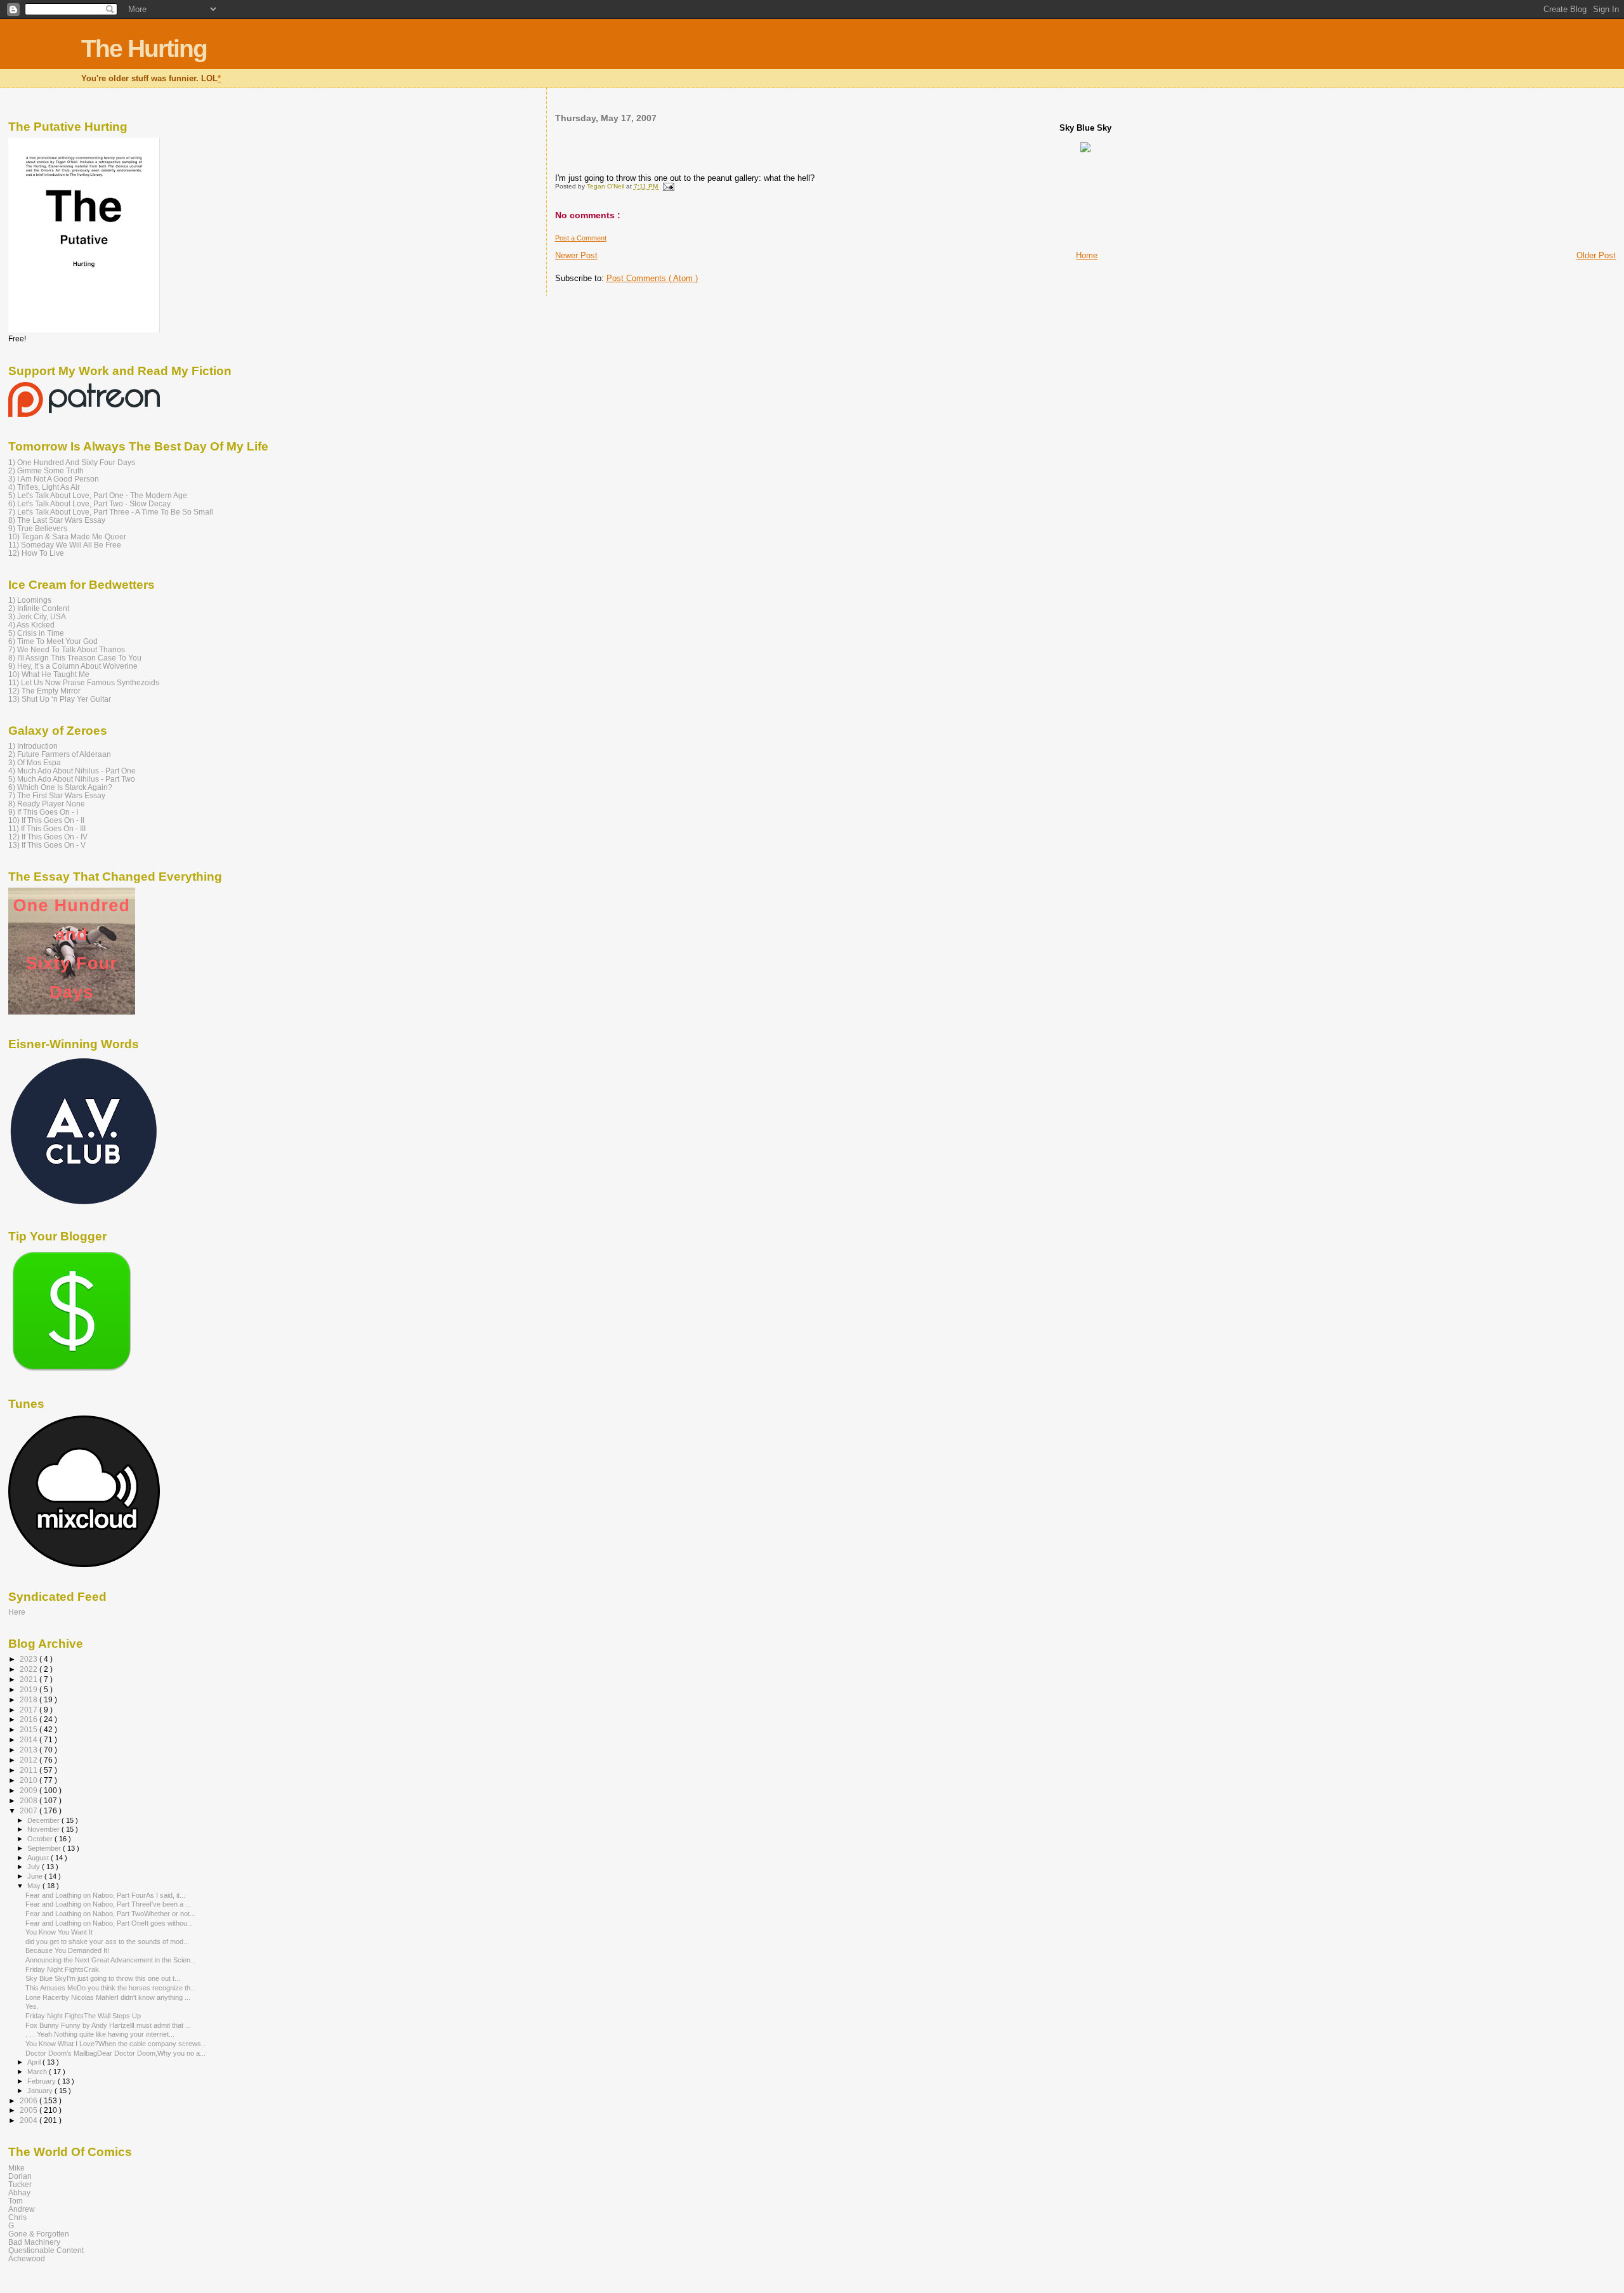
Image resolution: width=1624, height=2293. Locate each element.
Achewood (27, 2258)
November (44, 1829)
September (45, 1848)
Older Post (1596, 255)
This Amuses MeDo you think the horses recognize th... (111, 1988)
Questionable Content (46, 2250)
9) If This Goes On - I (43, 812)
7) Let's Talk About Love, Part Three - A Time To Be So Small (111, 512)
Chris (17, 2217)
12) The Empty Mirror (44, 691)
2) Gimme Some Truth (46, 470)
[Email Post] (667, 186)
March (38, 2072)
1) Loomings (30, 600)
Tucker (20, 2184)
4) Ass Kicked (31, 625)
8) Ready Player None (47, 804)
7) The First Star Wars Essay (57, 795)
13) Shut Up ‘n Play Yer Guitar (60, 699)
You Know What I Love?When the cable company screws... (116, 2044)
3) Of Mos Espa (35, 762)
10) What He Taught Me (49, 674)
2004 (29, 2120)
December (44, 1820)
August (39, 1858)
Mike (16, 2168)
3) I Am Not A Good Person (54, 479)
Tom (16, 2201)
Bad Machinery (34, 2242)
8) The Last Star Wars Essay (57, 520)
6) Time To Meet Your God (53, 641)
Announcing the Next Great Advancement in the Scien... (111, 1960)
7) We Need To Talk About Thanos (67, 649)
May (35, 1886)
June (36, 1876)
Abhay (19, 2192)
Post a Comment (581, 238)
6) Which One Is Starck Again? (60, 787)
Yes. (32, 2006)
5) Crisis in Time (36, 633)
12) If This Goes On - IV (48, 837)
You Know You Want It (59, 1932)
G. (12, 2225)
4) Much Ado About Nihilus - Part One (72, 771)
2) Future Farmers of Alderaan (60, 754)
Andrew (22, 2209)
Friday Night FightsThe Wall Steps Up (83, 2016)
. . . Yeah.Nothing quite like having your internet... (100, 2034)
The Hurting (144, 49)
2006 (29, 2100)
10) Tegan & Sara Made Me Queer (67, 536)
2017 (29, 1710)
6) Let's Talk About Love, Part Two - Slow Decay (89, 503)
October (41, 1839)
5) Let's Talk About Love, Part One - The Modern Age (98, 495)
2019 (29, 1689)
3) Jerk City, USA (37, 616)
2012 (29, 1760)
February (43, 2081)
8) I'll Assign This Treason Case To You (75, 658)
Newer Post (576, 255)
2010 (29, 1780)
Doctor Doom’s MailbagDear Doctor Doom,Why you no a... (115, 2053)
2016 (29, 1719)
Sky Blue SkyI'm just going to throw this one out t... (103, 1978)
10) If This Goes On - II (46, 820)
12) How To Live (36, 553)
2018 (29, 1699)
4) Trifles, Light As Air (44, 487)
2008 (29, 1800)
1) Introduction (33, 746)
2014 (29, 1739)
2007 (29, 1810)
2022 (29, 1669)
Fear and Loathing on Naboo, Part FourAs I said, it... (105, 1895)
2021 (29, 1679)
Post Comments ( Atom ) (652, 278)
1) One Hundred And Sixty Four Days (72, 462)
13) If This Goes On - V (47, 845)
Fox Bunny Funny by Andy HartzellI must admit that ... (108, 2025)
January (41, 2091)
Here (17, 1612)
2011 (29, 1770)
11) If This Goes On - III (47, 828)
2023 (29, 1659)
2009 (29, 1790)
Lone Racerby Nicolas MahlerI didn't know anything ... (108, 1997)
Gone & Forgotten (39, 2234)
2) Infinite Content (39, 608)
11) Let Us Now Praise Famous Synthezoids (84, 682)
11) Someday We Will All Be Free (65, 545)
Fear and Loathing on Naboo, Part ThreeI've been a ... (108, 1904)
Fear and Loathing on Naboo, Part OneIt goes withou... (109, 1923)
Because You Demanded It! (67, 1950)
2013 (29, 1750)
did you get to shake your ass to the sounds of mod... (107, 1941)
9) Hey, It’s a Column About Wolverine (73, 666)
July (35, 1867)
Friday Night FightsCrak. (63, 1969)
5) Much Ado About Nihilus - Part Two (72, 779)
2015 (29, 1729)
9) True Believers (38, 528)
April (35, 2062)
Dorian (20, 2176)
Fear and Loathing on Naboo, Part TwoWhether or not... (110, 1914)
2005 (29, 2110)
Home (1087, 255)
